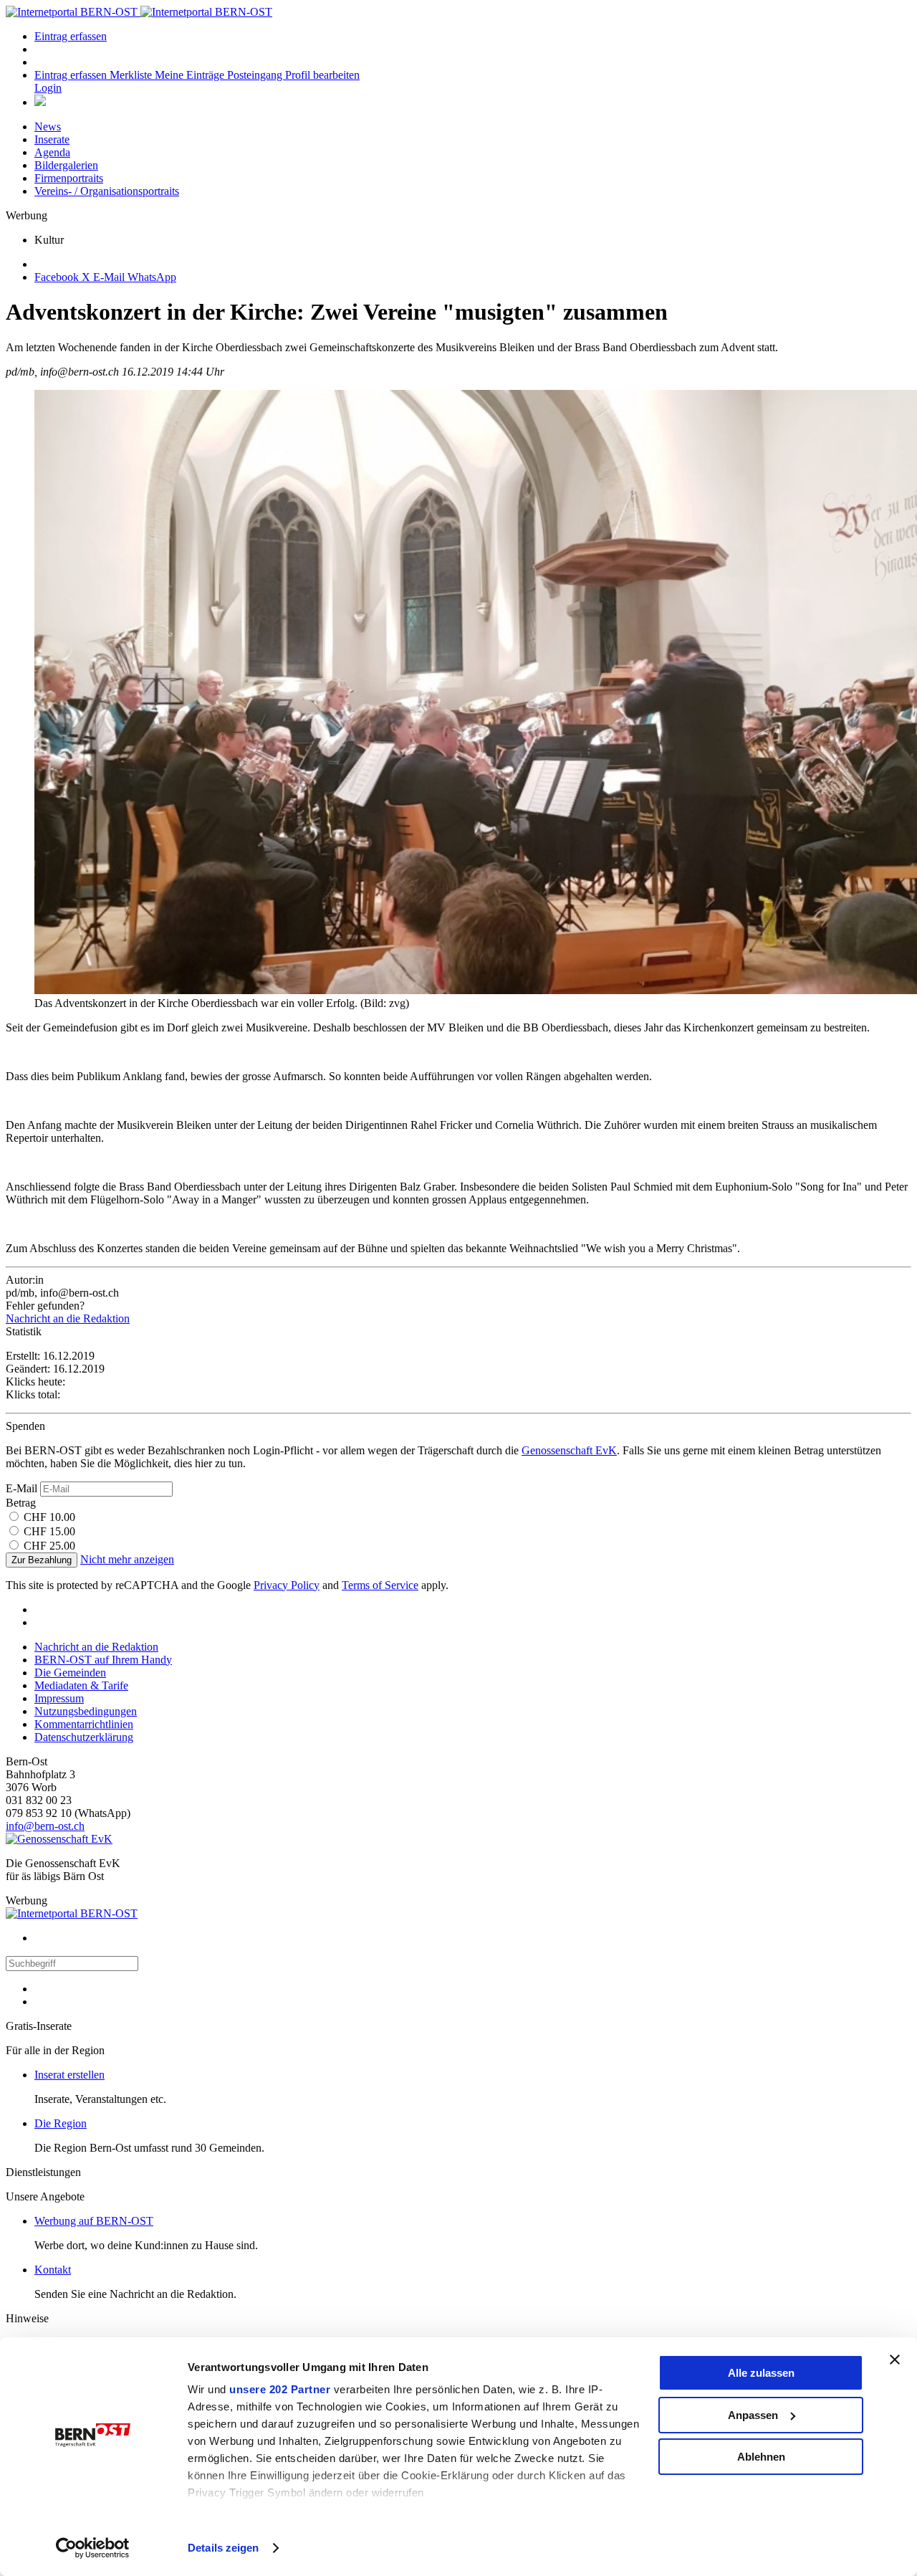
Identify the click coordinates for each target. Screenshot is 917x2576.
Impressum (59, 1698)
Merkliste (132, 75)
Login (48, 88)
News (48, 127)
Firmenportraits (69, 178)
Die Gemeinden (70, 1673)
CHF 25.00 (49, 1546)
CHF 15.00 (49, 1531)
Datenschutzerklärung (84, 1737)
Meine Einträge (191, 75)
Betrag (21, 1503)
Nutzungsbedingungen (86, 1711)
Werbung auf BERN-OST (94, 2221)
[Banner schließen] (895, 2360)
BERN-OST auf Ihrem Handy (103, 1660)
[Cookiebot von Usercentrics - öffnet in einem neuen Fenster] (93, 2548)
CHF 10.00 (49, 1517)
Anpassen (753, 2415)
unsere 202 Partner (280, 2389)
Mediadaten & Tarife (81, 1685)
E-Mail (21, 1488)
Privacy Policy (287, 1585)
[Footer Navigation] (40, 102)
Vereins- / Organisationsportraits (107, 191)
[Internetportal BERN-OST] (139, 12)
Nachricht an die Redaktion (68, 1318)
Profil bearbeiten (322, 75)
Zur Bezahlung (42, 1560)
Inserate (52, 139)
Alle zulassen (761, 2373)
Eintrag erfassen (71, 36)
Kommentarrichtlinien (84, 1724)
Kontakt (53, 2270)
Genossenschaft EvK (569, 1450)
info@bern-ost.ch (45, 1826)
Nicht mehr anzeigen (127, 1559)
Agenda (52, 152)
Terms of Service (380, 1585)
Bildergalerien (66, 165)
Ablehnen (761, 2457)
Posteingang (256, 75)
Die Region (61, 2123)
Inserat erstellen (69, 2075)
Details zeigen (223, 2548)
